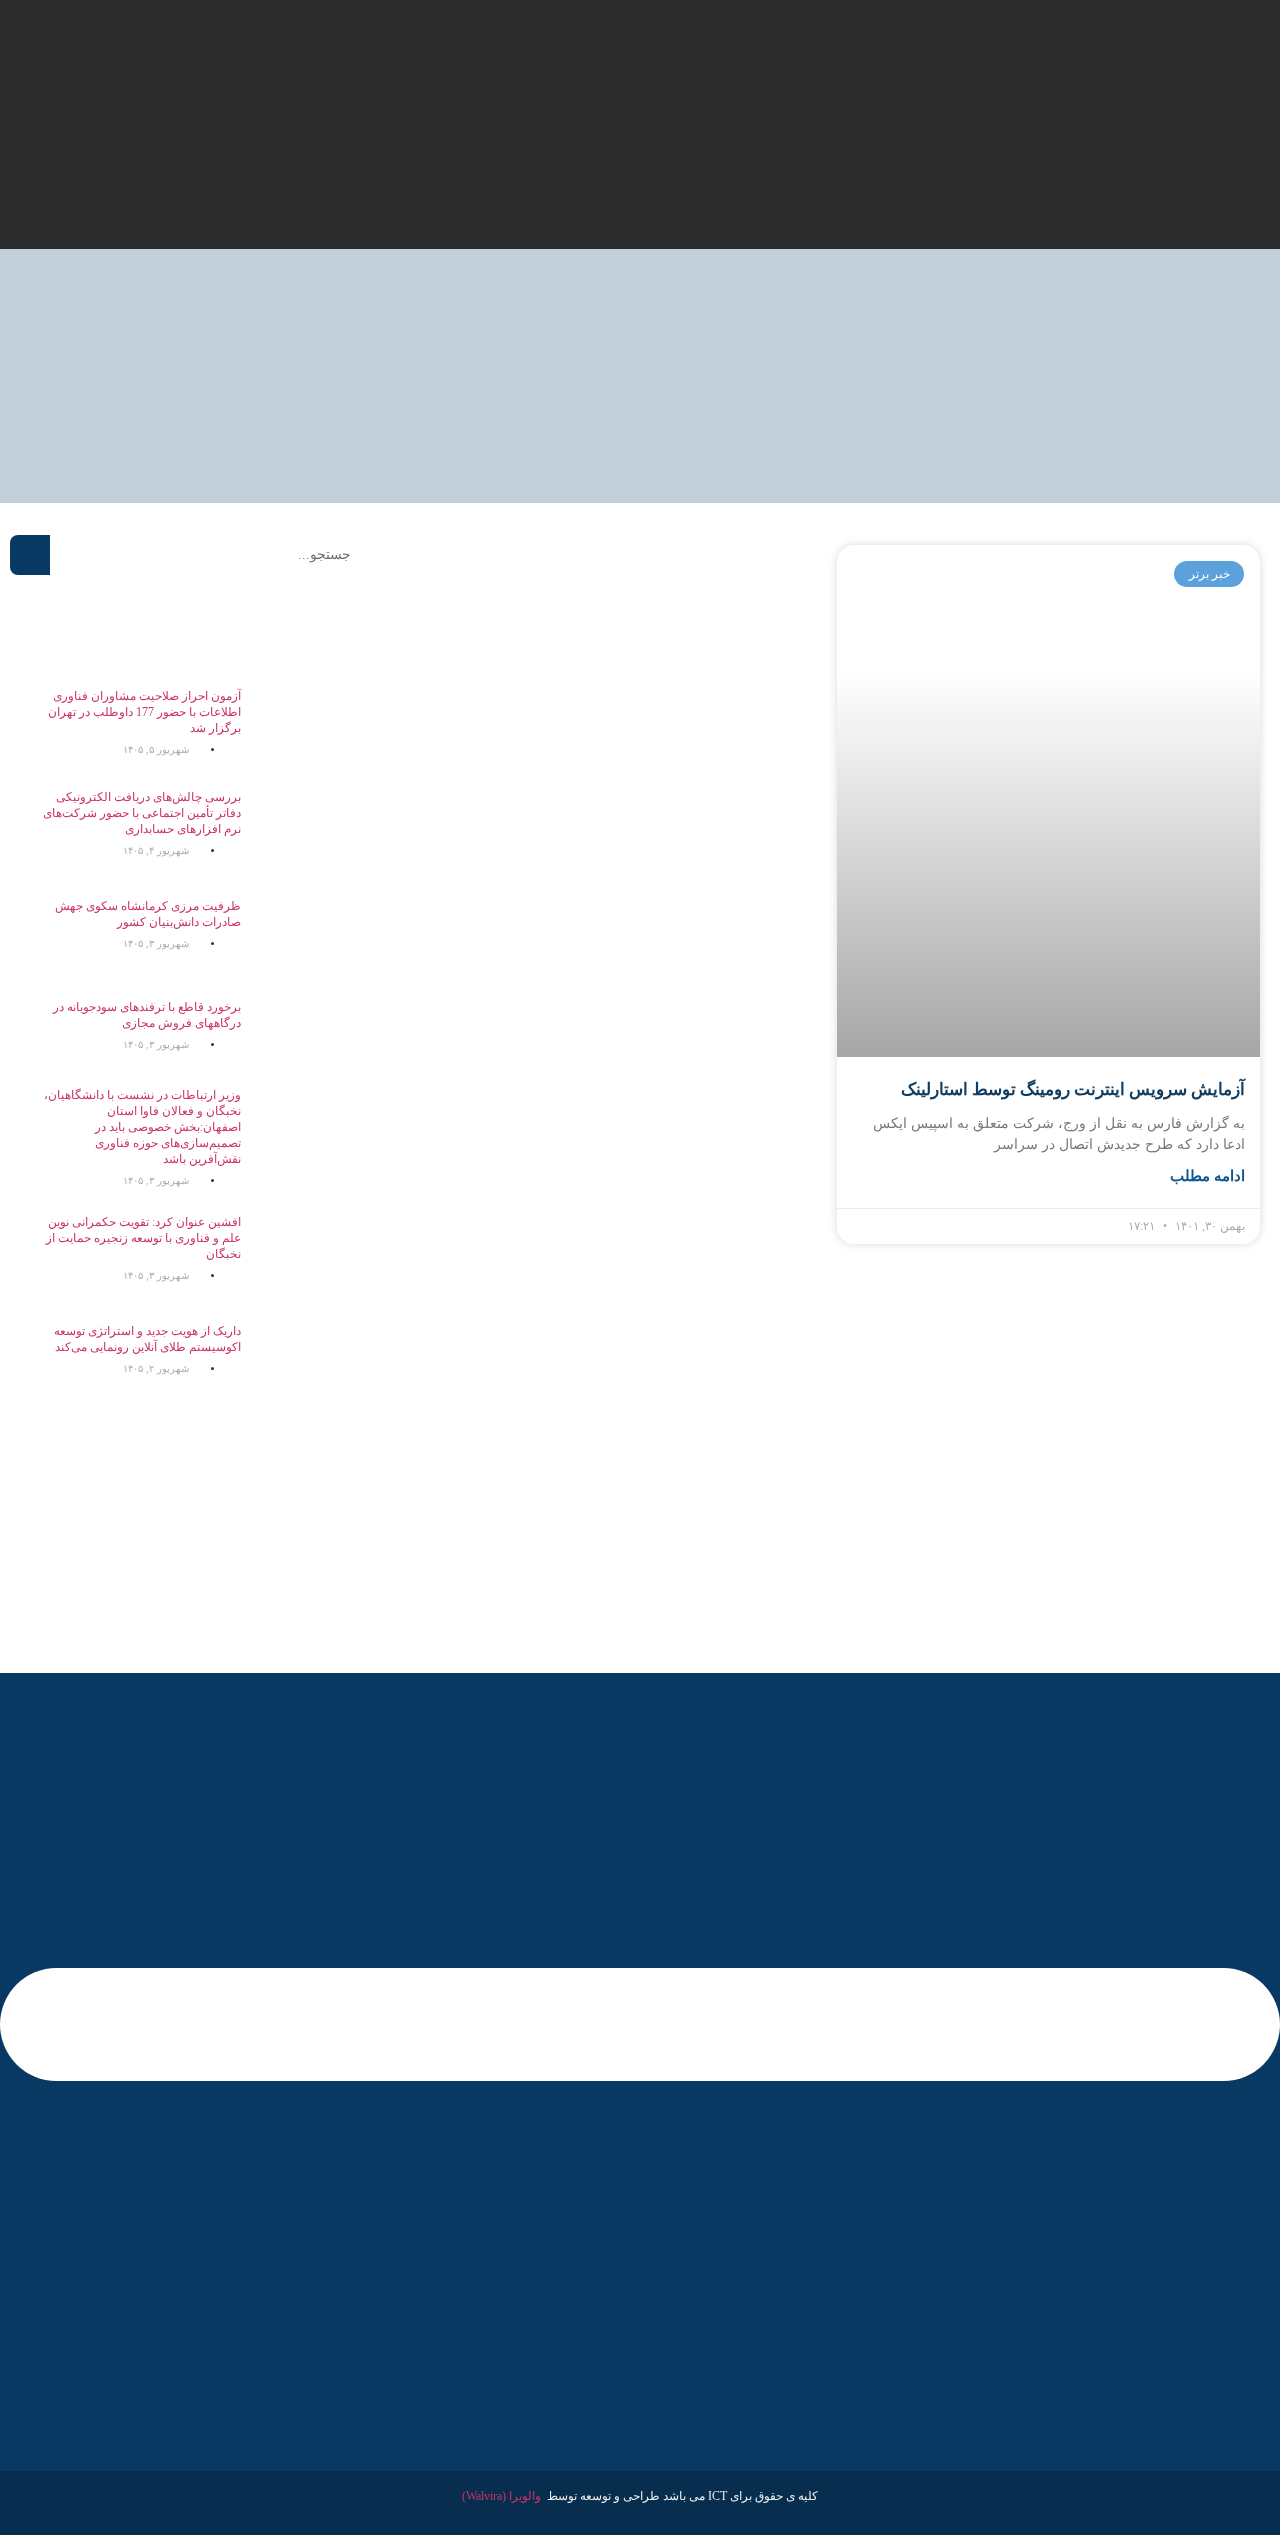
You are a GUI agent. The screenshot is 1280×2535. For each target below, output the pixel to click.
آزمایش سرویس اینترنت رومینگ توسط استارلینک (1073, 1089)
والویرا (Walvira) (501, 2496)
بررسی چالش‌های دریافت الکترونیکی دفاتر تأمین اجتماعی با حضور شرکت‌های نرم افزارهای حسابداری (142, 813)
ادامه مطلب (1207, 1176)
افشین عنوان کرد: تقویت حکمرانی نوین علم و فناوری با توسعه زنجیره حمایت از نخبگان (143, 1238)
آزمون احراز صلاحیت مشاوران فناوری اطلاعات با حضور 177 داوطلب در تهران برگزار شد (144, 712)
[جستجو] (30, 555)
